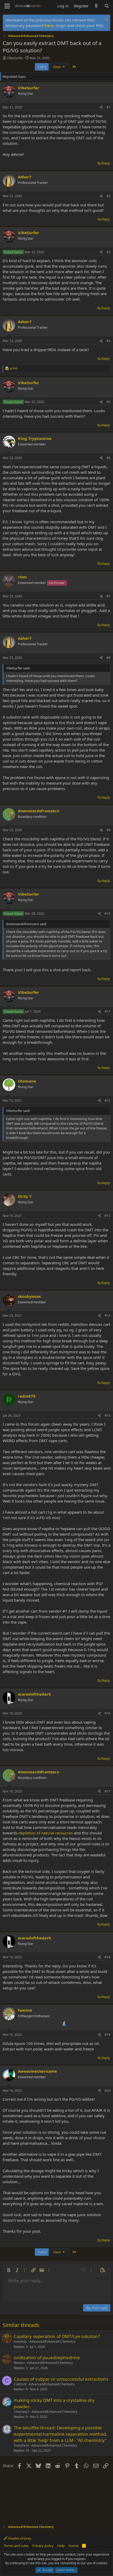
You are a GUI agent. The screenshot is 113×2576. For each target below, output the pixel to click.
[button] (9, 2270)
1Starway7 (21, 2412)
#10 (107, 914)
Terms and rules (16, 2546)
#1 (108, 107)
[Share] (101, 107)
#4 (108, 341)
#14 (107, 1315)
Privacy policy (43, 2546)
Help (61, 2546)
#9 (108, 830)
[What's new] (96, 6)
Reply (106, 163)
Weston (19, 2363)
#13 (107, 1216)
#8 (108, 658)
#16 (107, 1713)
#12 (107, 1101)
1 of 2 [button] (42, 67)
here (49, 25)
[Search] (107, 6)
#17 (107, 1791)
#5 (108, 402)
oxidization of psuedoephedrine (47, 2357)
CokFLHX (20, 2384)
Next (58, 67)
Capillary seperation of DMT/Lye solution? (57, 2336)
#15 (107, 1416)
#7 (108, 596)
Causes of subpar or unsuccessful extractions (61, 2379)
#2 (108, 196)
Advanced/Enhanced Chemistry (52, 2341)
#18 (107, 1957)
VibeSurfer (15, 58)
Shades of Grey (19, 2538)
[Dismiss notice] (105, 20)
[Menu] (7, 6)
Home (73, 2546)
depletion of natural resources (46, 1833)
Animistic (20, 2341)
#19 (107, 2035)
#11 (107, 1011)
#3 (108, 252)
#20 (107, 2091)
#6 (108, 458)
